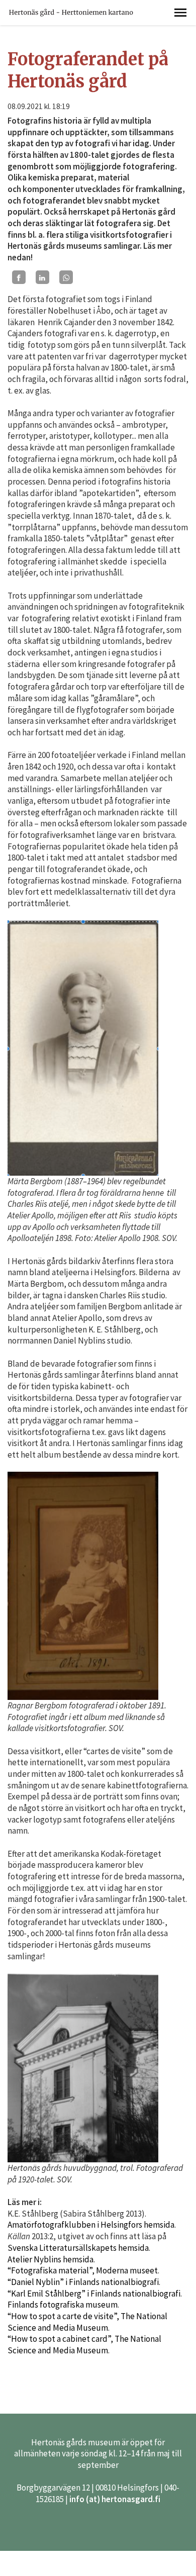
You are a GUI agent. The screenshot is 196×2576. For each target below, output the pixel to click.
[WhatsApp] (66, 277)
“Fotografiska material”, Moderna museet (83, 2270)
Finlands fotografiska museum (63, 2305)
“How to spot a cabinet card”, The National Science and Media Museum (84, 2345)
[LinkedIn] (42, 277)
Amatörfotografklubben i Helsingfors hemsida (91, 2225)
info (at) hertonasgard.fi (115, 2499)
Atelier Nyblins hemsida (51, 2259)
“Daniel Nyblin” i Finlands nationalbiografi (83, 2282)
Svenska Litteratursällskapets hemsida (78, 2248)
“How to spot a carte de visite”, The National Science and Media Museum (87, 2322)
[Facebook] (19, 277)
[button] (180, 13)
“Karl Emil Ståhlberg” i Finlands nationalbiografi (94, 2294)
